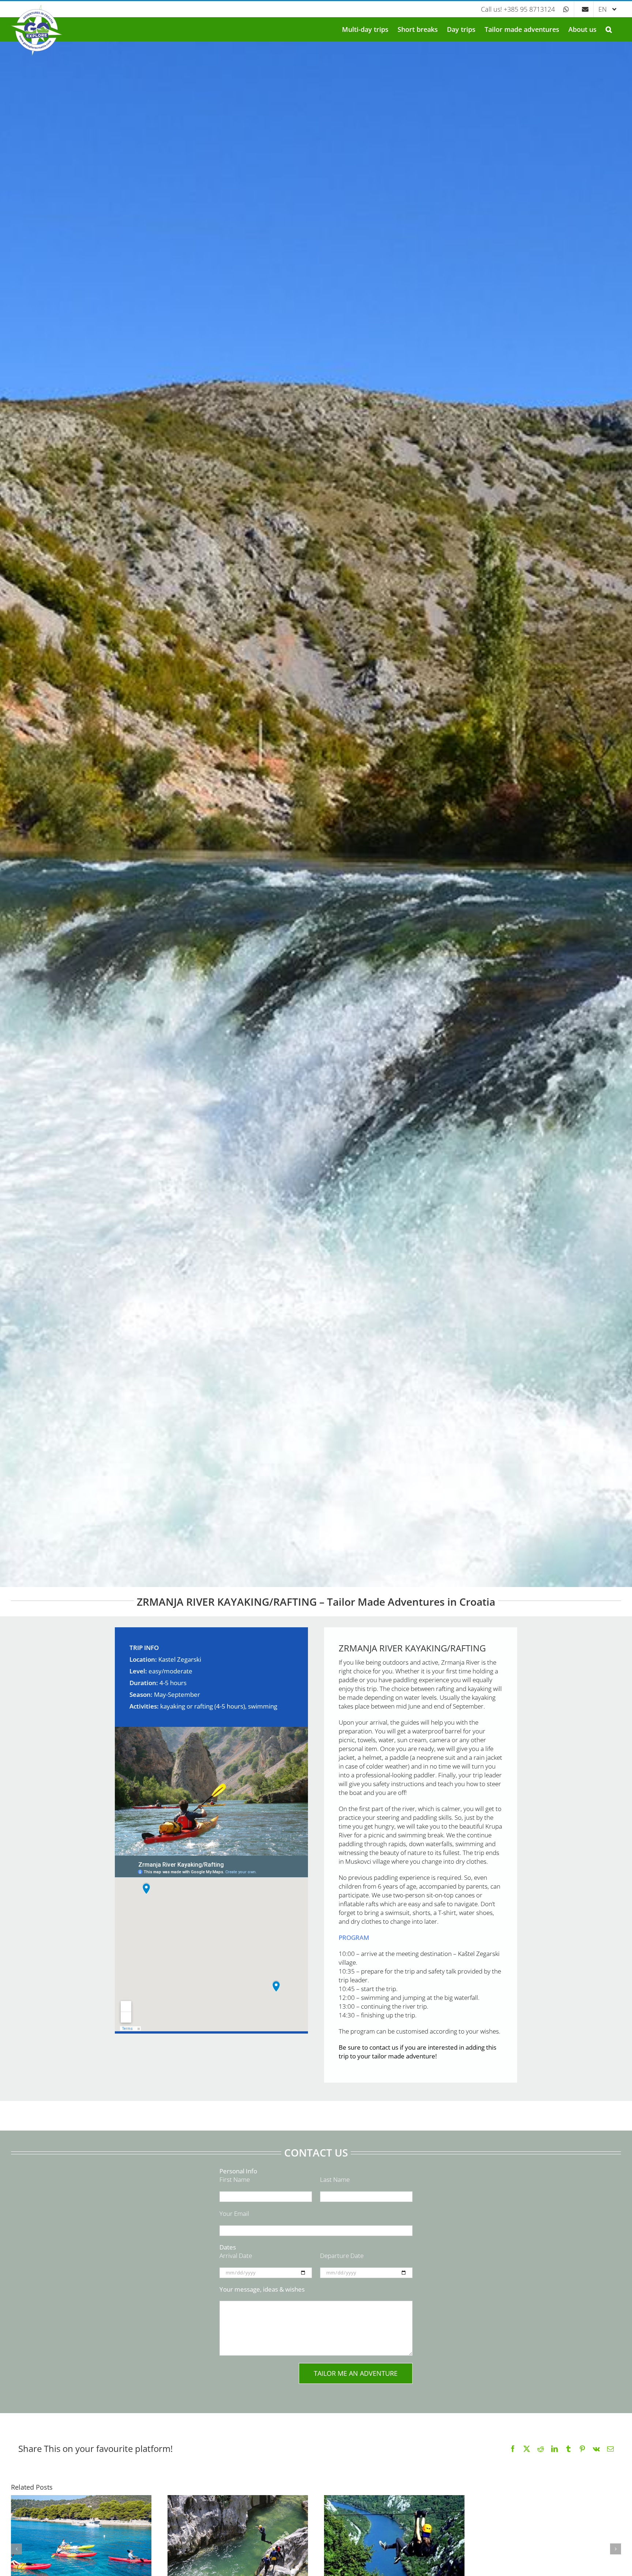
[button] (609, 29)
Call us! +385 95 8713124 (518, 9)
